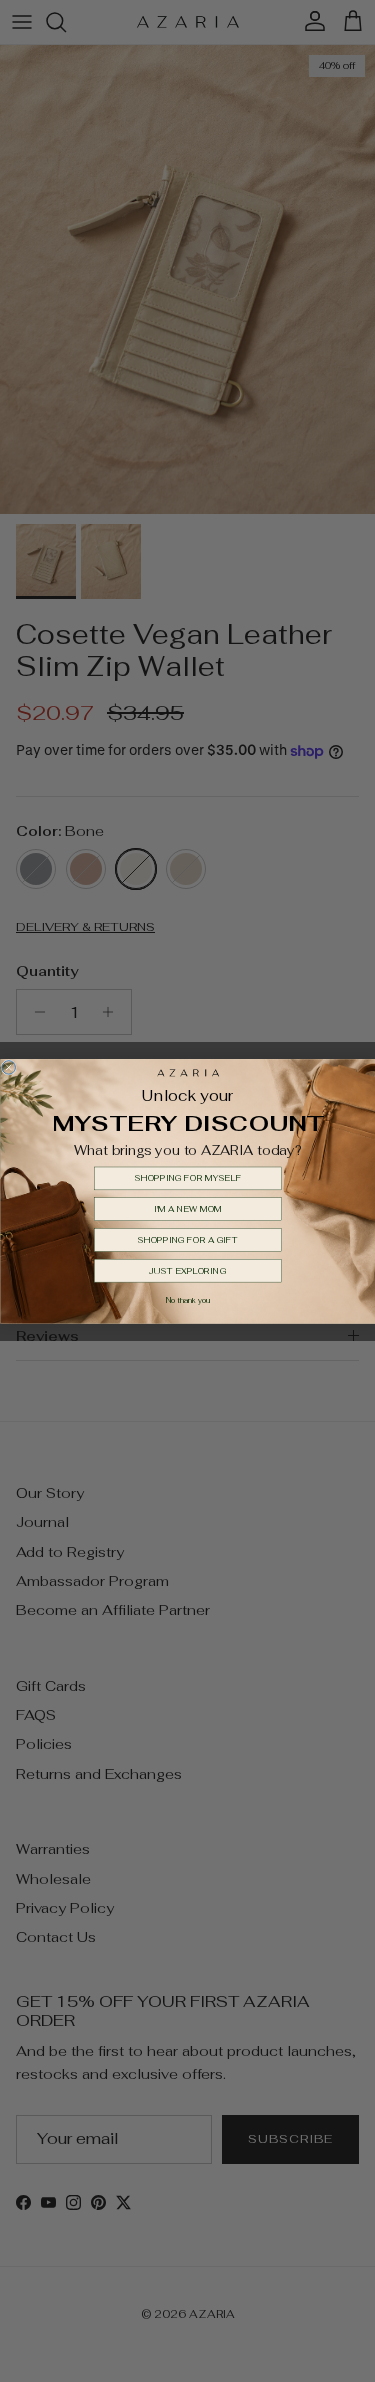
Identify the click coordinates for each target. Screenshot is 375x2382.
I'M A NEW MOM (187, 1208)
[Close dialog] (9, 1067)
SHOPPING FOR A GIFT (187, 1239)
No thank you (187, 1300)
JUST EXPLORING (188, 1270)
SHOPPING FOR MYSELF (187, 1178)
